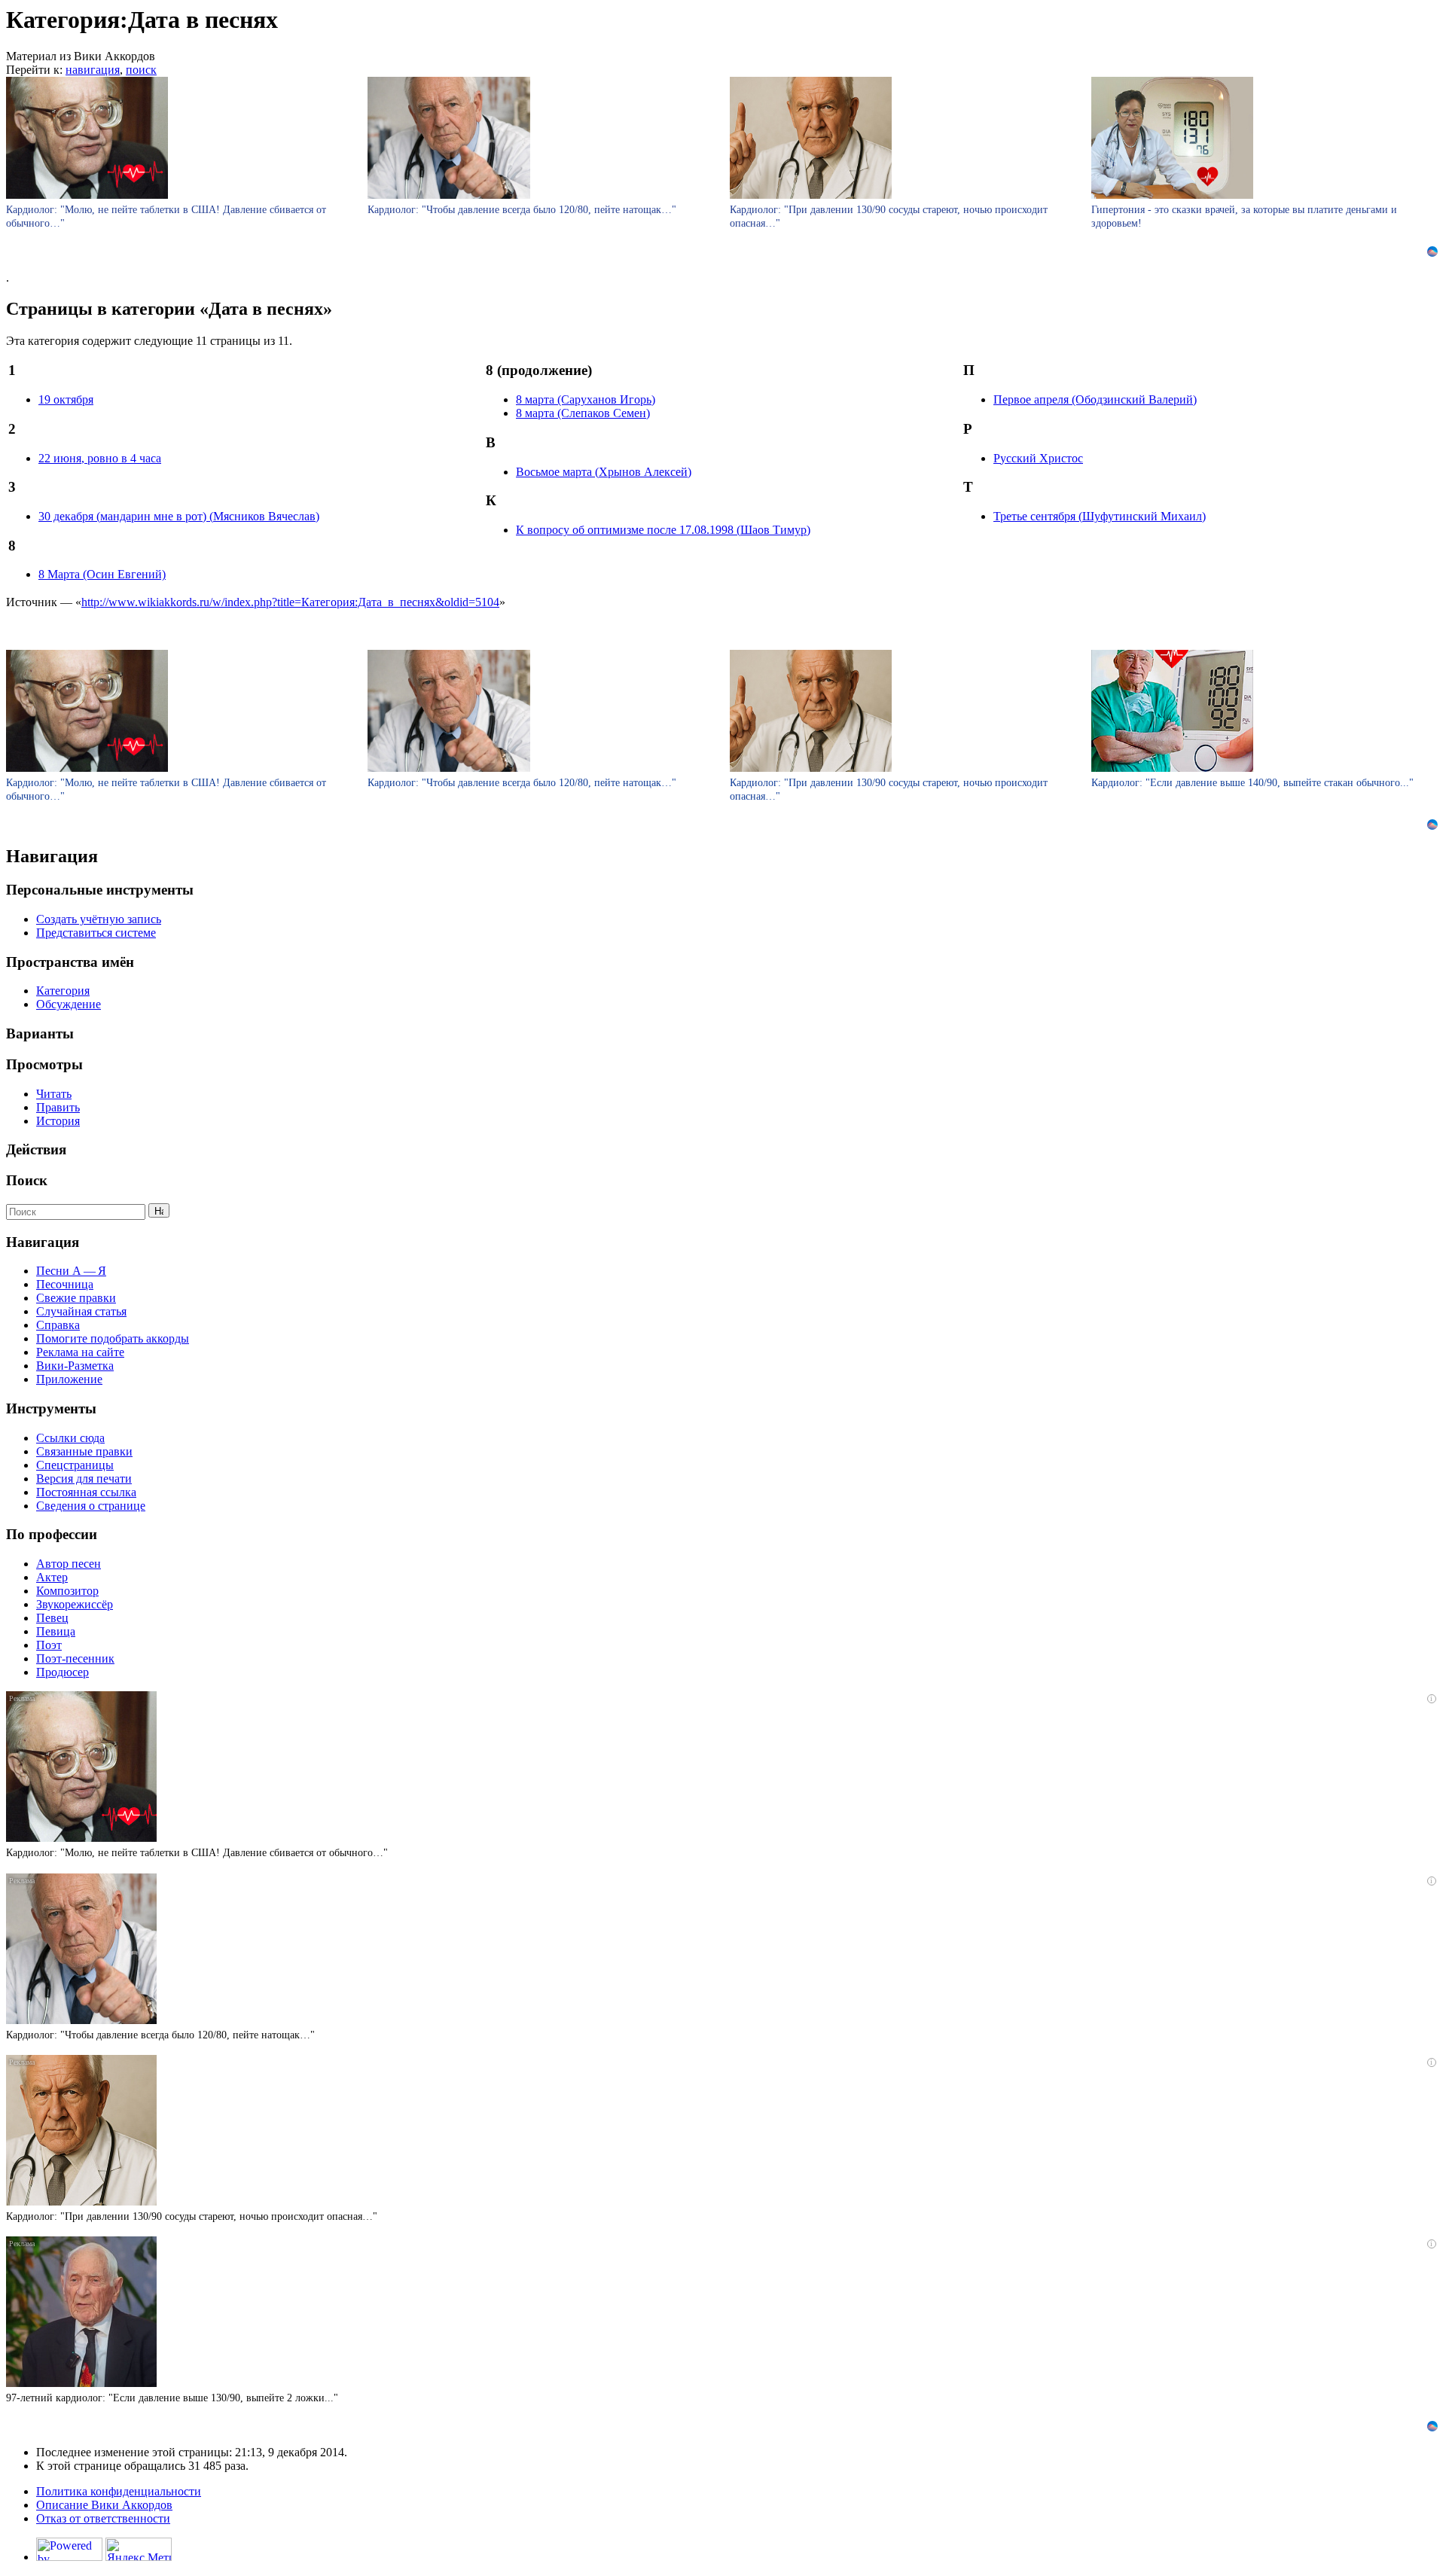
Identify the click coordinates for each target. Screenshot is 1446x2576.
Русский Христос (1038, 458)
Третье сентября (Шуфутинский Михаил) (1100, 516)
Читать (54, 1094)
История (58, 1121)
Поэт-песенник (75, 1658)
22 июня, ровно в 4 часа (100, 458)
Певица (56, 1631)
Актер (52, 1577)
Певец (52, 1618)
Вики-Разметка (75, 1366)
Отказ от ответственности (103, 2518)
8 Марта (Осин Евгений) (102, 574)
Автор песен (69, 1564)
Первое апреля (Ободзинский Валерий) (1095, 399)
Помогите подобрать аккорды (113, 1338)
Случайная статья (81, 1311)
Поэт (49, 1645)
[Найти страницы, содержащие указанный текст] (159, 1210)
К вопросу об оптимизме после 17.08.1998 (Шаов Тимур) (663, 530)
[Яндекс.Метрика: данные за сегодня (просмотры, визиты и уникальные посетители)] (139, 2549)
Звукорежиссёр (75, 1604)
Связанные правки (84, 1451)
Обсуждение (69, 1004)
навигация (93, 70)
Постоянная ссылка (86, 1492)
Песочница (65, 1284)
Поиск (27, 1180)
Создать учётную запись (99, 919)
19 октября (66, 399)
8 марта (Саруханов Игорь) (586, 399)
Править (58, 1107)
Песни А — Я (71, 1271)
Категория (63, 991)
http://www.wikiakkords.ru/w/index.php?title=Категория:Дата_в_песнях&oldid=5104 (290, 602)
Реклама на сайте (80, 1352)
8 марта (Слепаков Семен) (583, 413)
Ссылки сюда (70, 1438)
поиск (141, 70)
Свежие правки (76, 1298)
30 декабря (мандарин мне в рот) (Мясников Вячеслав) (179, 516)
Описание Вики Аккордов (104, 2505)
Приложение (69, 1379)
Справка (58, 1325)
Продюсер (63, 1672)
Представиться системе (96, 933)
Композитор (67, 1591)
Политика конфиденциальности (119, 2491)
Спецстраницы (75, 1465)
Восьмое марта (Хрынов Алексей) (604, 472)
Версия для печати (84, 1479)
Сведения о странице (91, 1506)
